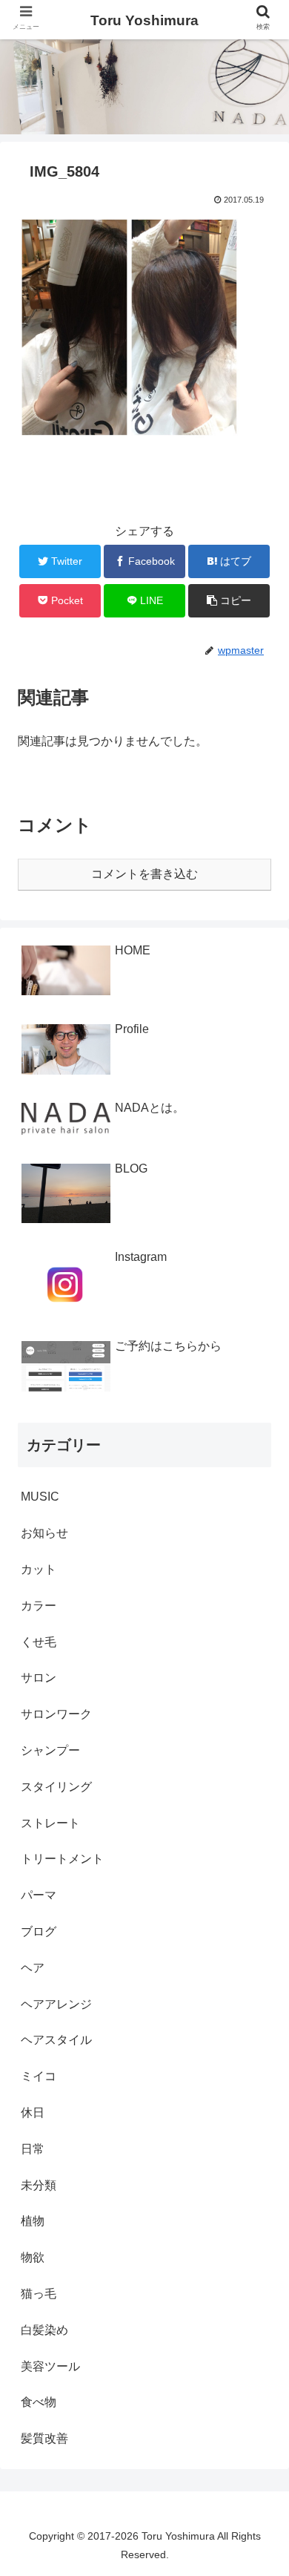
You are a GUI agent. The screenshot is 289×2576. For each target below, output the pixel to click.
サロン (39, 1678)
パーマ (39, 1895)
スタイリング (56, 1787)
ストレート (50, 1823)
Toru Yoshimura (144, 20)
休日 (33, 2113)
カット (39, 1569)
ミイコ (39, 2076)
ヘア (33, 1968)
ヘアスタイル (56, 2040)
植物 (33, 2221)
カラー (39, 1606)
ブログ (39, 1931)
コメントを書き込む (144, 874)
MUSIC (40, 1497)
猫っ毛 (39, 2294)
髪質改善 (44, 2438)
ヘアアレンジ (56, 2004)
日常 (33, 2149)
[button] (260, 1721)
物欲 (33, 2257)
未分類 (39, 2185)
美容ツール (50, 2366)
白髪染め (44, 2330)
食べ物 (39, 2402)
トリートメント (62, 1859)
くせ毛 (39, 1642)
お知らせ (44, 1533)
